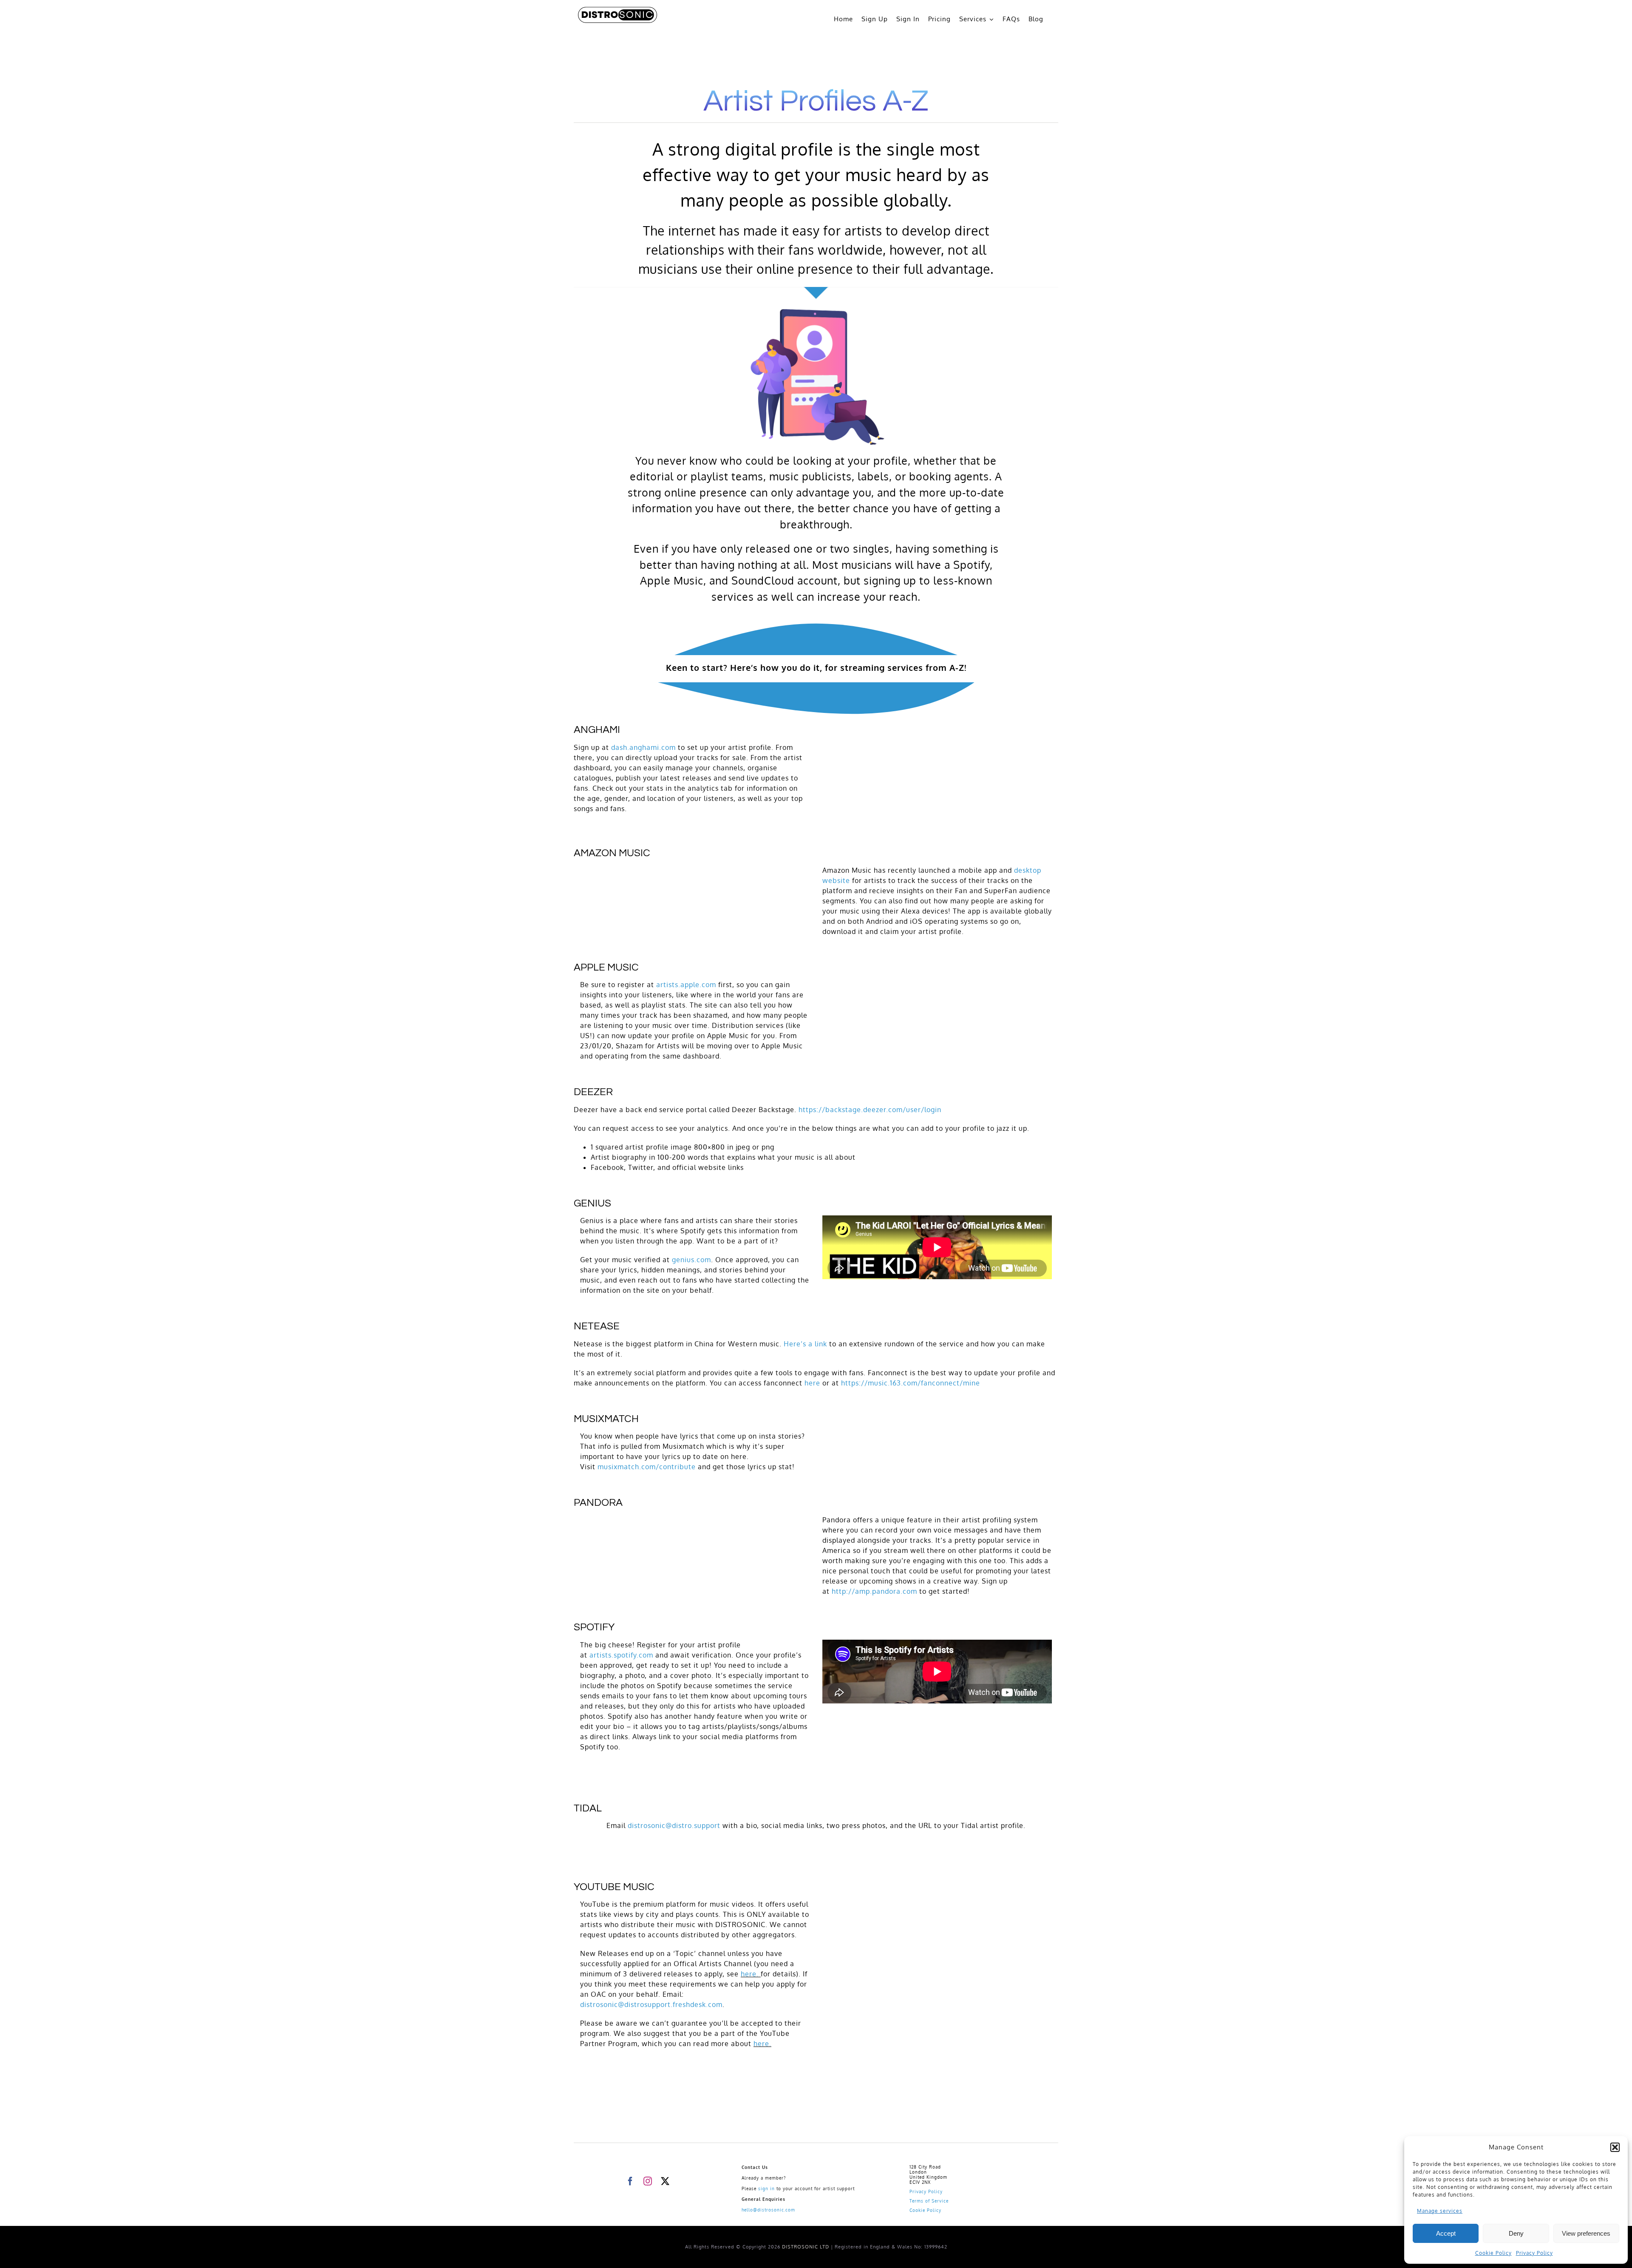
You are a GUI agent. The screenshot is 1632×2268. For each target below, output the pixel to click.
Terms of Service (929, 2201)
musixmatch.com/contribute (647, 1467)
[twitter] (665, 2181)
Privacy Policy (1534, 2253)
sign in (766, 2189)
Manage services (1440, 2211)
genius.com (691, 1260)
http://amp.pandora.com (874, 1591)
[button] (1615, 2147)
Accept (1446, 2233)
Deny (1516, 2233)
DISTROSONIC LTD (806, 2247)
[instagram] (648, 2181)
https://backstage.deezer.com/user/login (870, 1110)
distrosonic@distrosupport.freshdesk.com (651, 2004)
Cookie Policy (1493, 2253)
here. (751, 1974)
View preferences (1586, 2233)
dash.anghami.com (643, 747)
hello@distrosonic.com (768, 2210)
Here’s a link (805, 1344)
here (812, 1383)
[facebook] (630, 2181)
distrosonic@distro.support (674, 1825)
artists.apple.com (686, 985)
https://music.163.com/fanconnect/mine (911, 1383)
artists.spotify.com (621, 1655)
